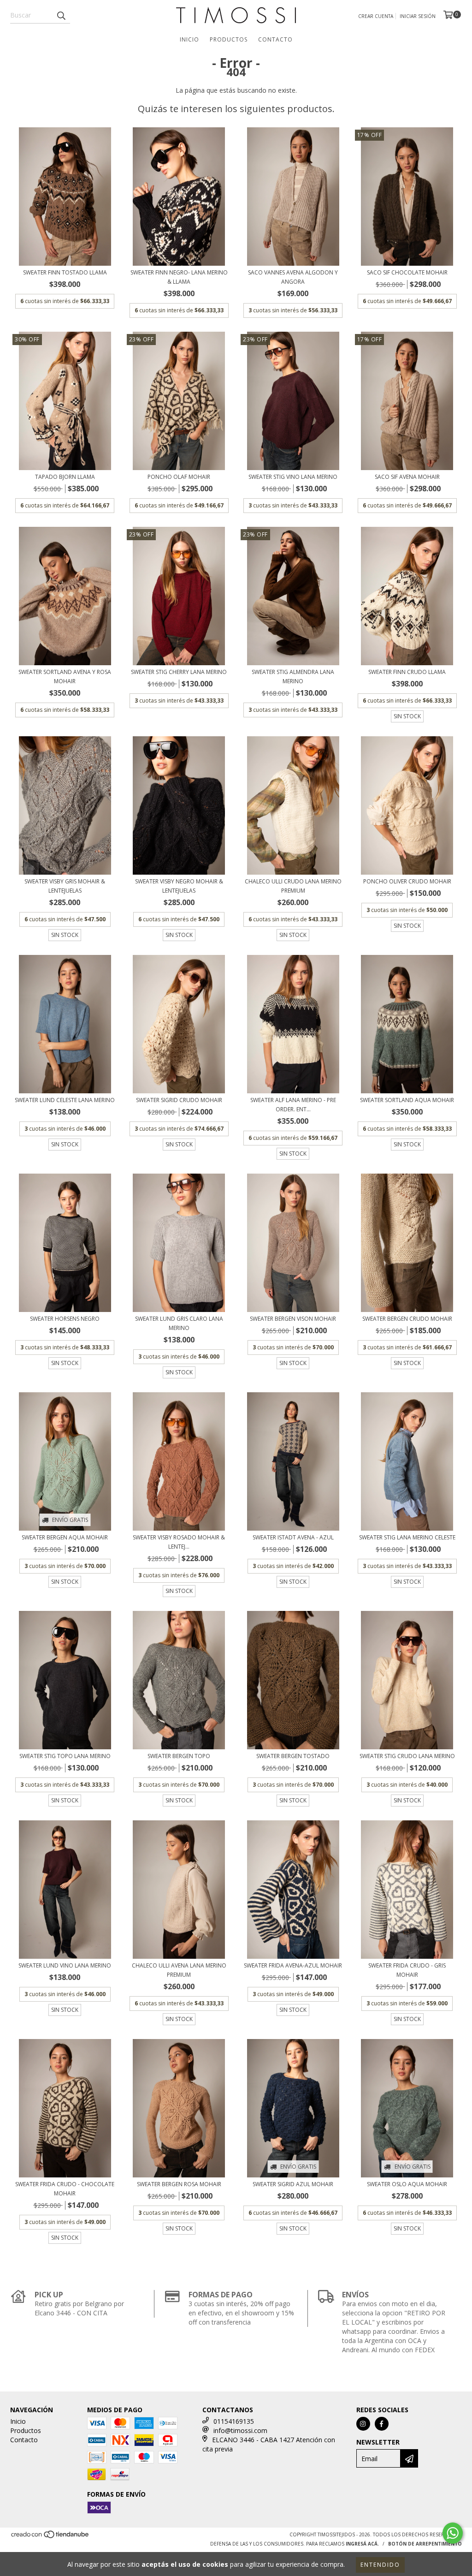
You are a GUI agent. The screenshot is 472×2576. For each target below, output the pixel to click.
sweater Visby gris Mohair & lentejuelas (65, 886)
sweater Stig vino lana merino (293, 477)
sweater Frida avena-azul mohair (293, 1965)
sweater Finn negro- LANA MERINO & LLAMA (179, 277)
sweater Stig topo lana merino (65, 1756)
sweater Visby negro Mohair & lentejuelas (179, 886)
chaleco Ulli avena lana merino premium (179, 1970)
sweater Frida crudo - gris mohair (407, 1970)
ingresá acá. (362, 2544)
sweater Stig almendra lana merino (293, 677)
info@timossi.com (240, 2430)
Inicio (189, 39)
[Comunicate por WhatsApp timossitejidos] (453, 2533)
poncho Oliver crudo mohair (407, 881)
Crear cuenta (376, 16)
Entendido (380, 2565)
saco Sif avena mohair (407, 477)
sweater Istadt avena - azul (293, 1537)
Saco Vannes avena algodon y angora (293, 277)
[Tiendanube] (50, 2537)
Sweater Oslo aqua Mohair (407, 2184)
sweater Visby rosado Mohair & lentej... (179, 1542)
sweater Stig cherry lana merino (179, 672)
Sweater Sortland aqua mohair (407, 1100)
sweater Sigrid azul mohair (293, 2184)
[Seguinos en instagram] (363, 2424)
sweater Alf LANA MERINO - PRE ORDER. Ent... (293, 1105)
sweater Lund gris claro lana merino (179, 1323)
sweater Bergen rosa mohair (179, 2184)
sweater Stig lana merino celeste (407, 1537)
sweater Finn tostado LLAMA (65, 272)
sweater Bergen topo (179, 1756)
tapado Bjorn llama (65, 477)
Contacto (275, 39)
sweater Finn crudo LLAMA (407, 672)
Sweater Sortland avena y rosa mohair (65, 677)
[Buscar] (61, 15)
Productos (229, 39)
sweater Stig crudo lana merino (407, 1756)
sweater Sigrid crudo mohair (179, 1100)
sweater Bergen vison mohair (293, 1319)
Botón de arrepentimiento (425, 2544)
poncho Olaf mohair (179, 477)
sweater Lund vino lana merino (65, 1965)
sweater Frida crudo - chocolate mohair (65, 2189)
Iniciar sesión (418, 16)
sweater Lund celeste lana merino (65, 1100)
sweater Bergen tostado (293, 1756)
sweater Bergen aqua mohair (65, 1537)
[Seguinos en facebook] (382, 2424)
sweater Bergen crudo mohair (407, 1319)
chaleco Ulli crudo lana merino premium (293, 886)
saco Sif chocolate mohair (407, 272)
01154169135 (234, 2421)
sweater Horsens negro (65, 1319)
